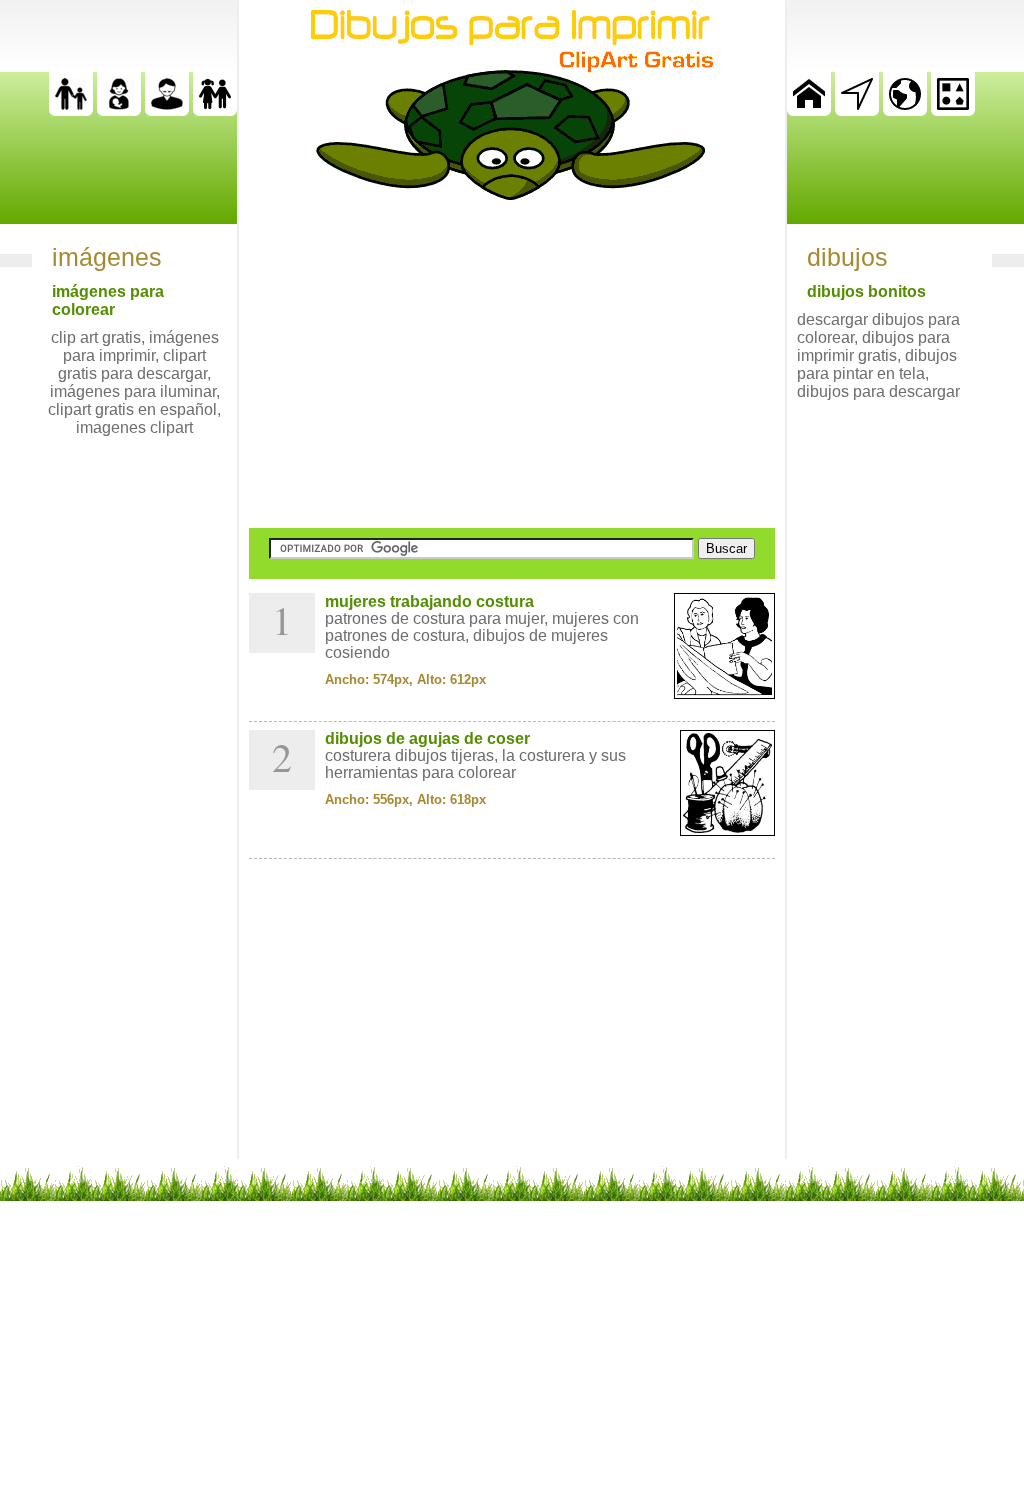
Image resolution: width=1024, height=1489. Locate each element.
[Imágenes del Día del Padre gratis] (71, 110)
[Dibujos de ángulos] (857, 110)
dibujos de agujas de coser (427, 738)
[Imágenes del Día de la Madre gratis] (119, 110)
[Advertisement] (512, 364)
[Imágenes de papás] (167, 110)
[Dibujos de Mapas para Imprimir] (905, 110)
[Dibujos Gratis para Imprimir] (809, 110)
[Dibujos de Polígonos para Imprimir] (953, 110)
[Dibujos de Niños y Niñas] (215, 110)
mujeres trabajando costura (429, 601)
